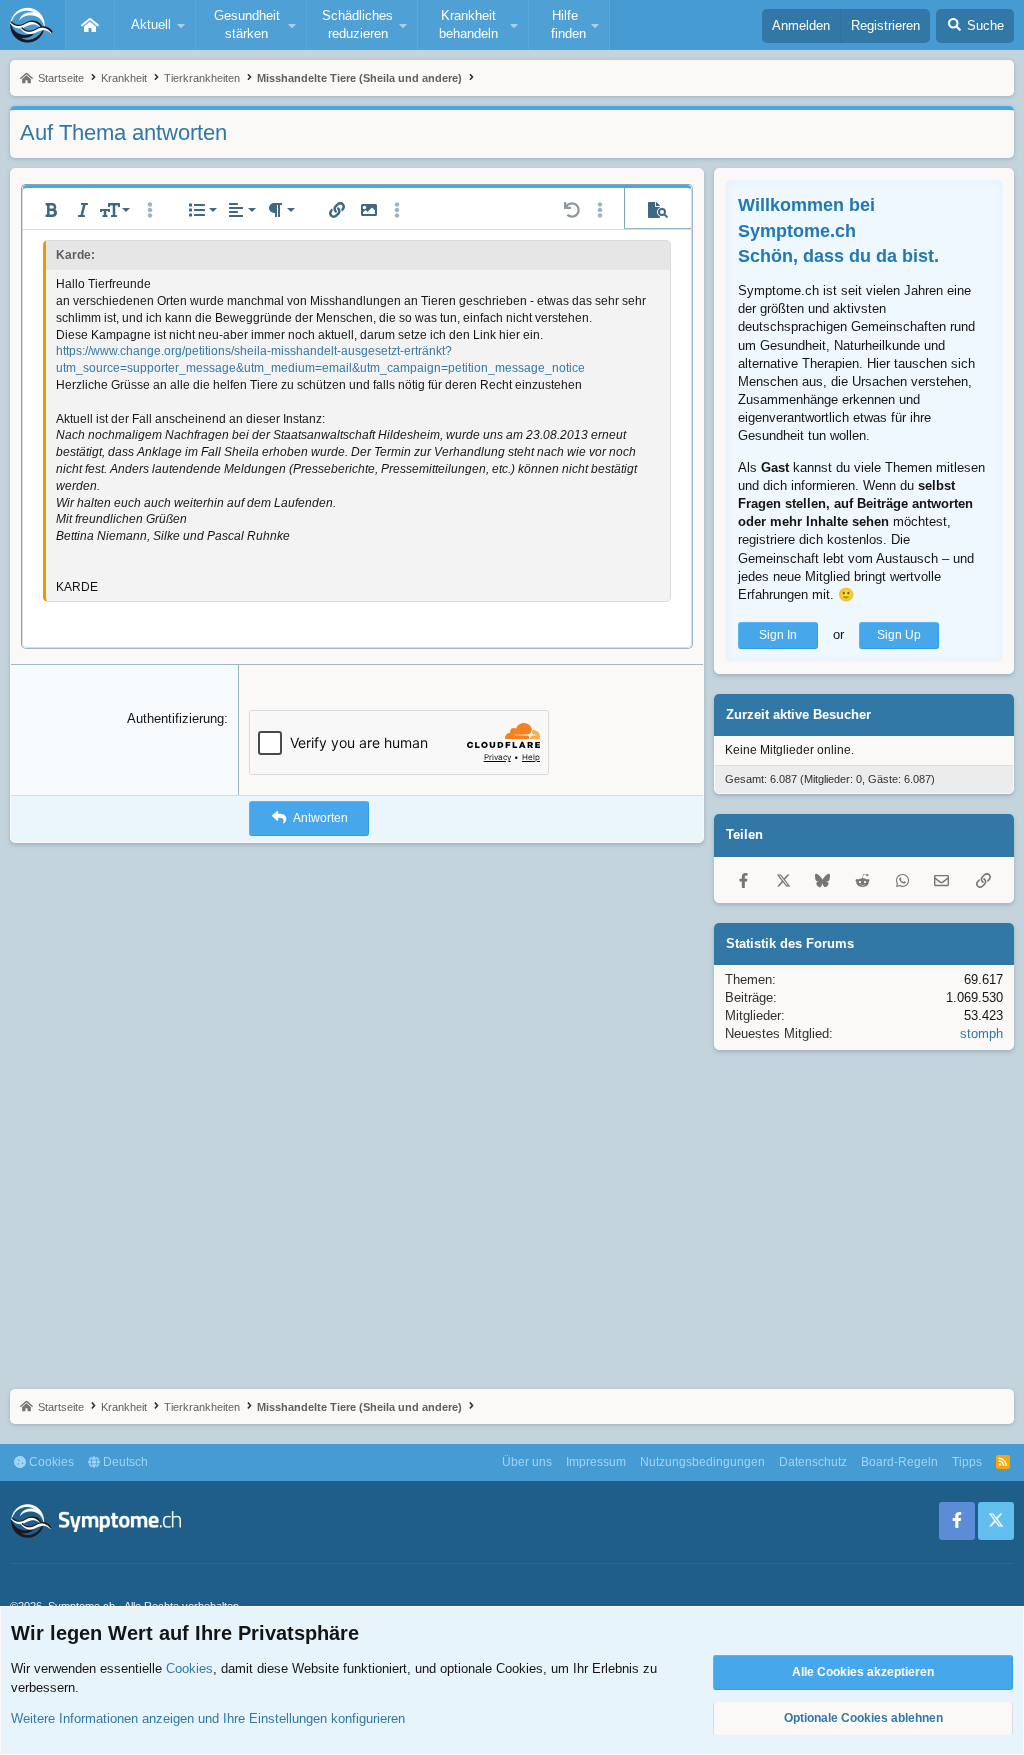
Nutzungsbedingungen (702, 1462)
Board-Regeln (899, 1462)
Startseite (90, 25)
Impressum (596, 1462)
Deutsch (124, 1462)
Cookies (50, 1462)
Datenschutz (813, 1462)
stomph (981, 1033)
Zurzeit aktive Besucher (798, 714)
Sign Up (899, 635)
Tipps (967, 1462)
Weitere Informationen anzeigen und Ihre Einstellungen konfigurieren (208, 1718)
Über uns (527, 1462)
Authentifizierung (175, 718)
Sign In (778, 635)
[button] (155, 25)
